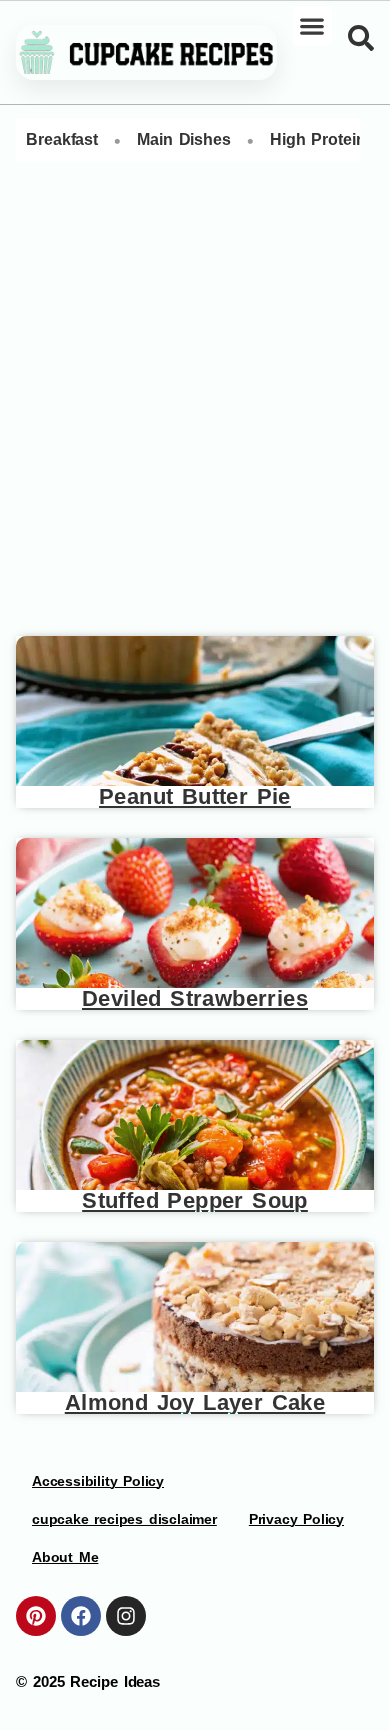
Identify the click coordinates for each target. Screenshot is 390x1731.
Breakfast (62, 139)
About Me (65, 1557)
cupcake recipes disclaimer (124, 1519)
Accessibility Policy (98, 1481)
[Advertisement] (195, 407)
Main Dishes (184, 139)
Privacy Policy (296, 1519)
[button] (312, 25)
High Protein (318, 139)
